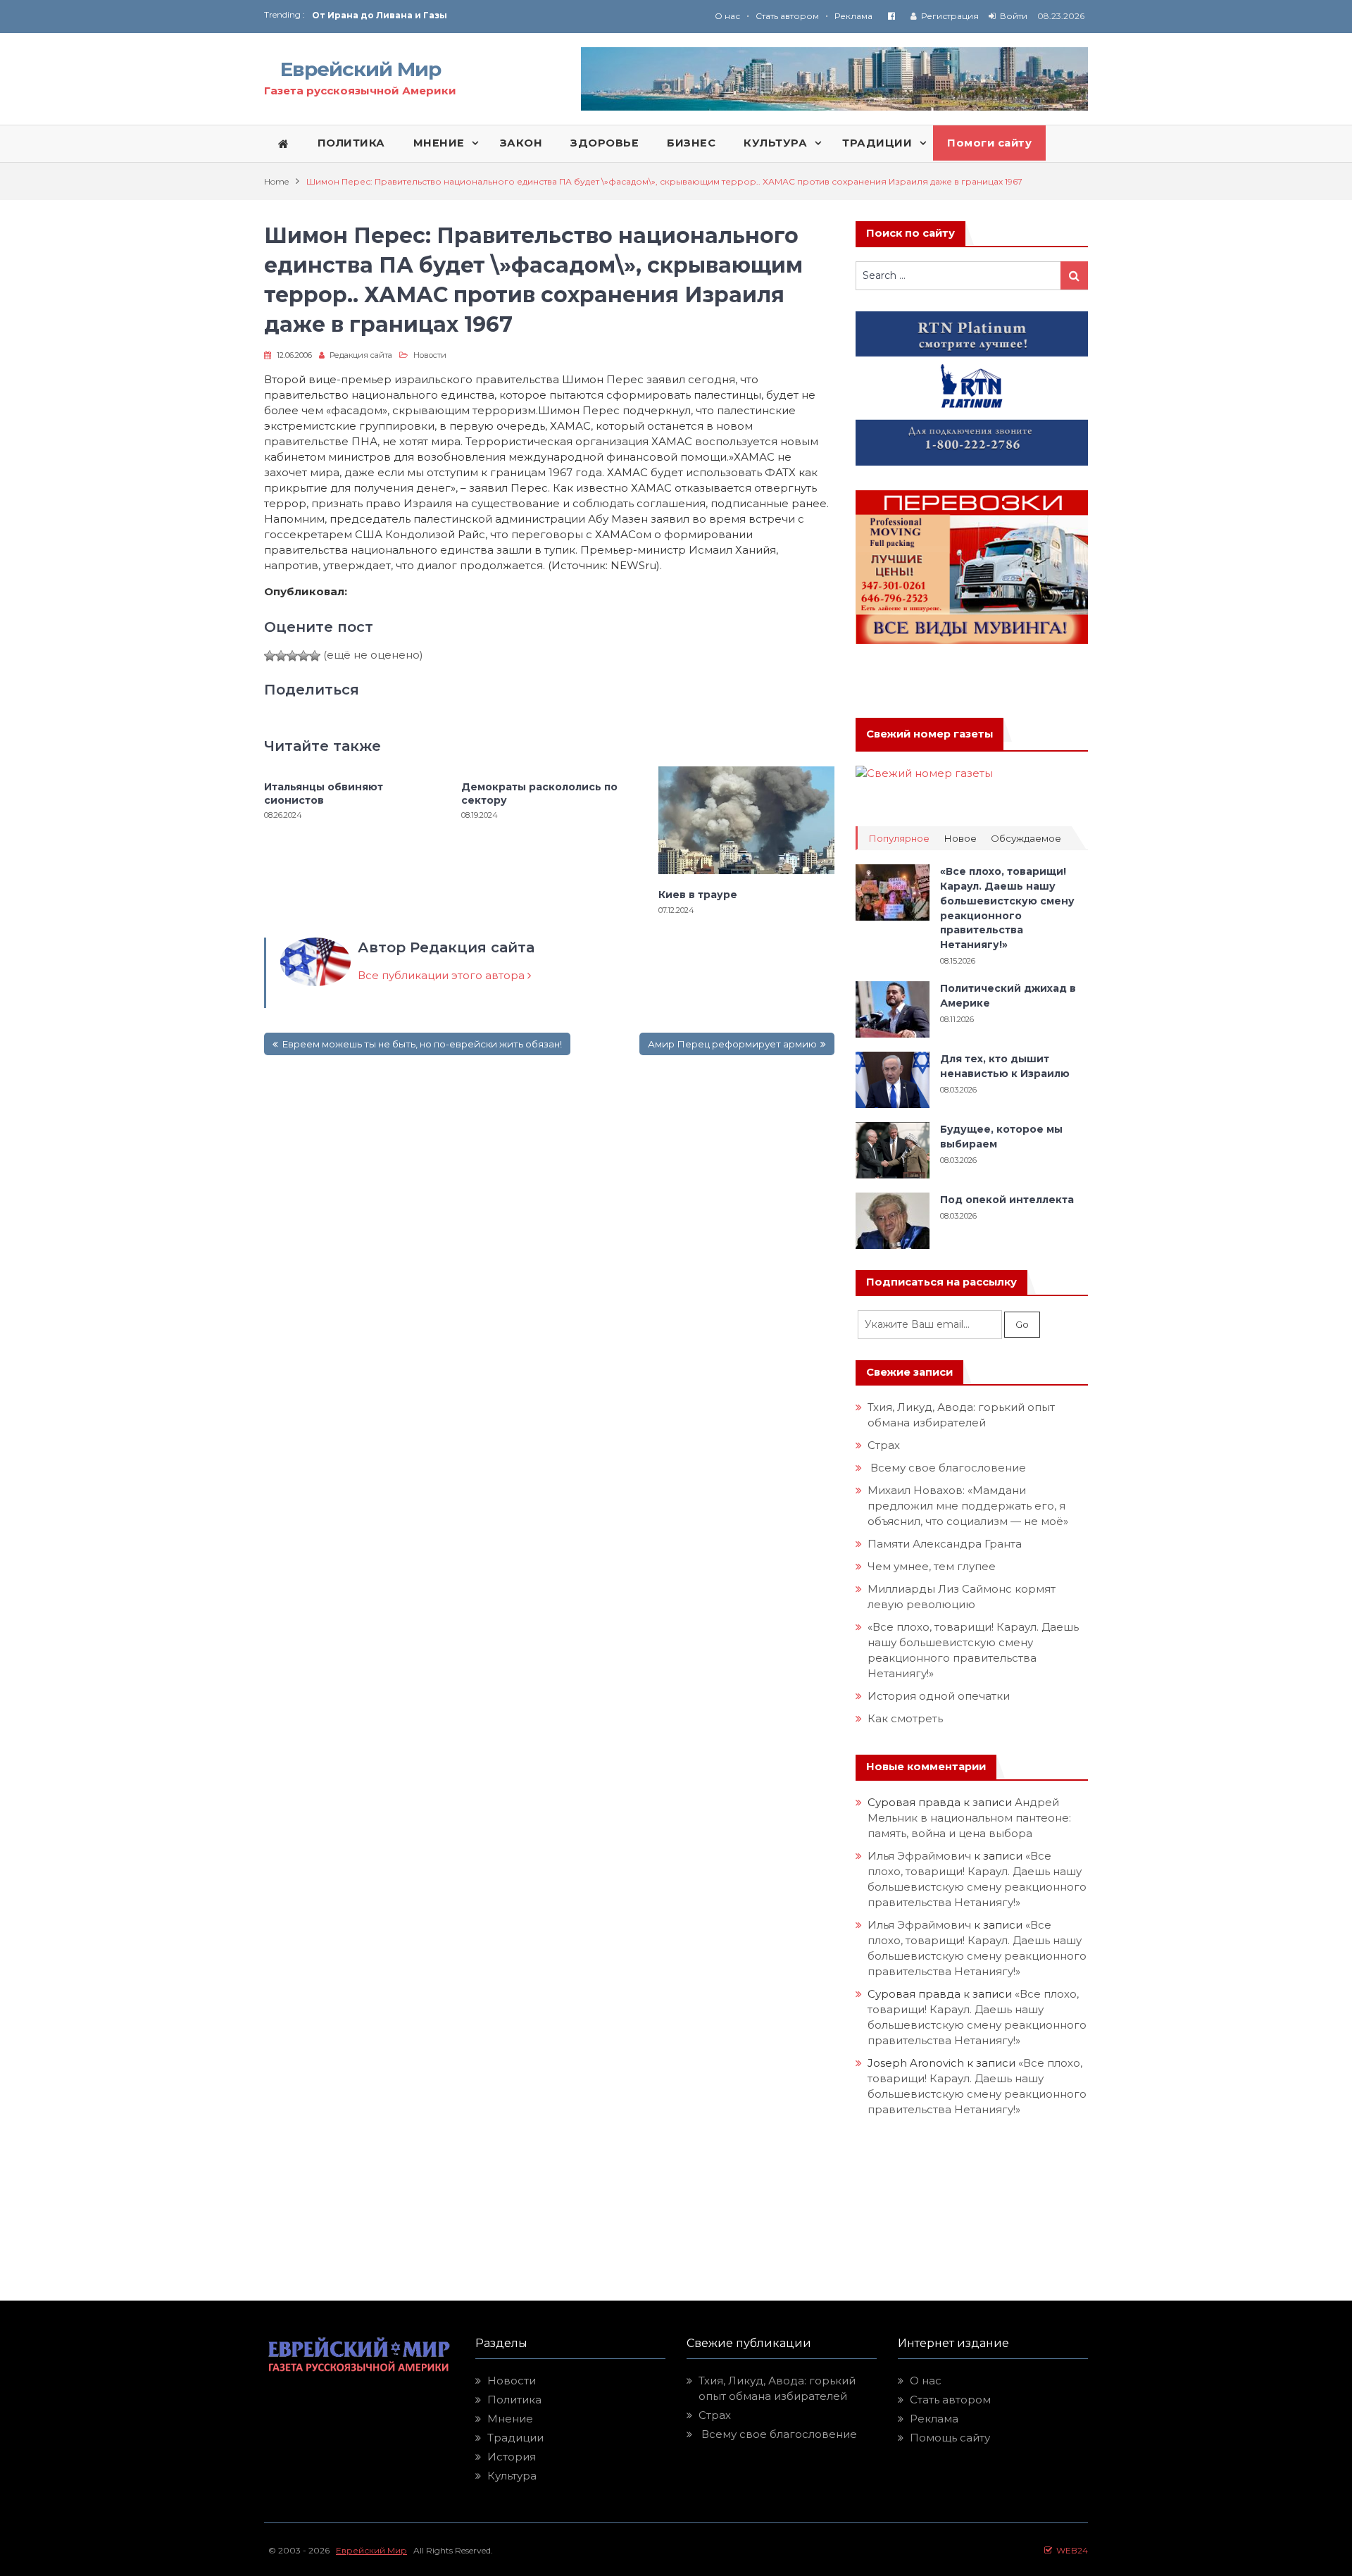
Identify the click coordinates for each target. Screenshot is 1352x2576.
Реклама (853, 16)
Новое (960, 839)
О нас (727, 16)
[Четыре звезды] (303, 656)
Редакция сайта (361, 355)
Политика (514, 2400)
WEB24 (1070, 2550)
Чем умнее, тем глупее (932, 1566)
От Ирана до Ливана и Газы (380, 15)
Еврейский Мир (361, 69)
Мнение (510, 2419)
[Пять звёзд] (315, 656)
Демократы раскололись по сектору (539, 793)
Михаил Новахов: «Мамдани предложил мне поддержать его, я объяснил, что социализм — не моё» (969, 1506)
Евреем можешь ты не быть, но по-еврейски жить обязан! (422, 1044)
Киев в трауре (699, 895)
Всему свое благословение (947, 1468)
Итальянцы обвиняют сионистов (324, 793)
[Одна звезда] (270, 656)
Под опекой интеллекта (1007, 1200)
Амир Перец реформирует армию (732, 1044)
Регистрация (950, 16)
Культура (512, 2476)
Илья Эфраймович (919, 1856)
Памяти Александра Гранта (945, 1544)
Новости (430, 355)
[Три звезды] (292, 656)
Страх (884, 1445)
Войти (1014, 16)
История (512, 2457)
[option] (494, 15)
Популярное (899, 839)
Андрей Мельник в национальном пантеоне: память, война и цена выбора (971, 1818)
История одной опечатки (939, 1696)
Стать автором (787, 16)
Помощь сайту (950, 2438)
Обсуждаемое (1026, 839)
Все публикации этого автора (443, 975)
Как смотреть (907, 1718)
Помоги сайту (989, 143)
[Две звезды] (281, 656)
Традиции (515, 2438)
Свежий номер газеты (930, 734)
